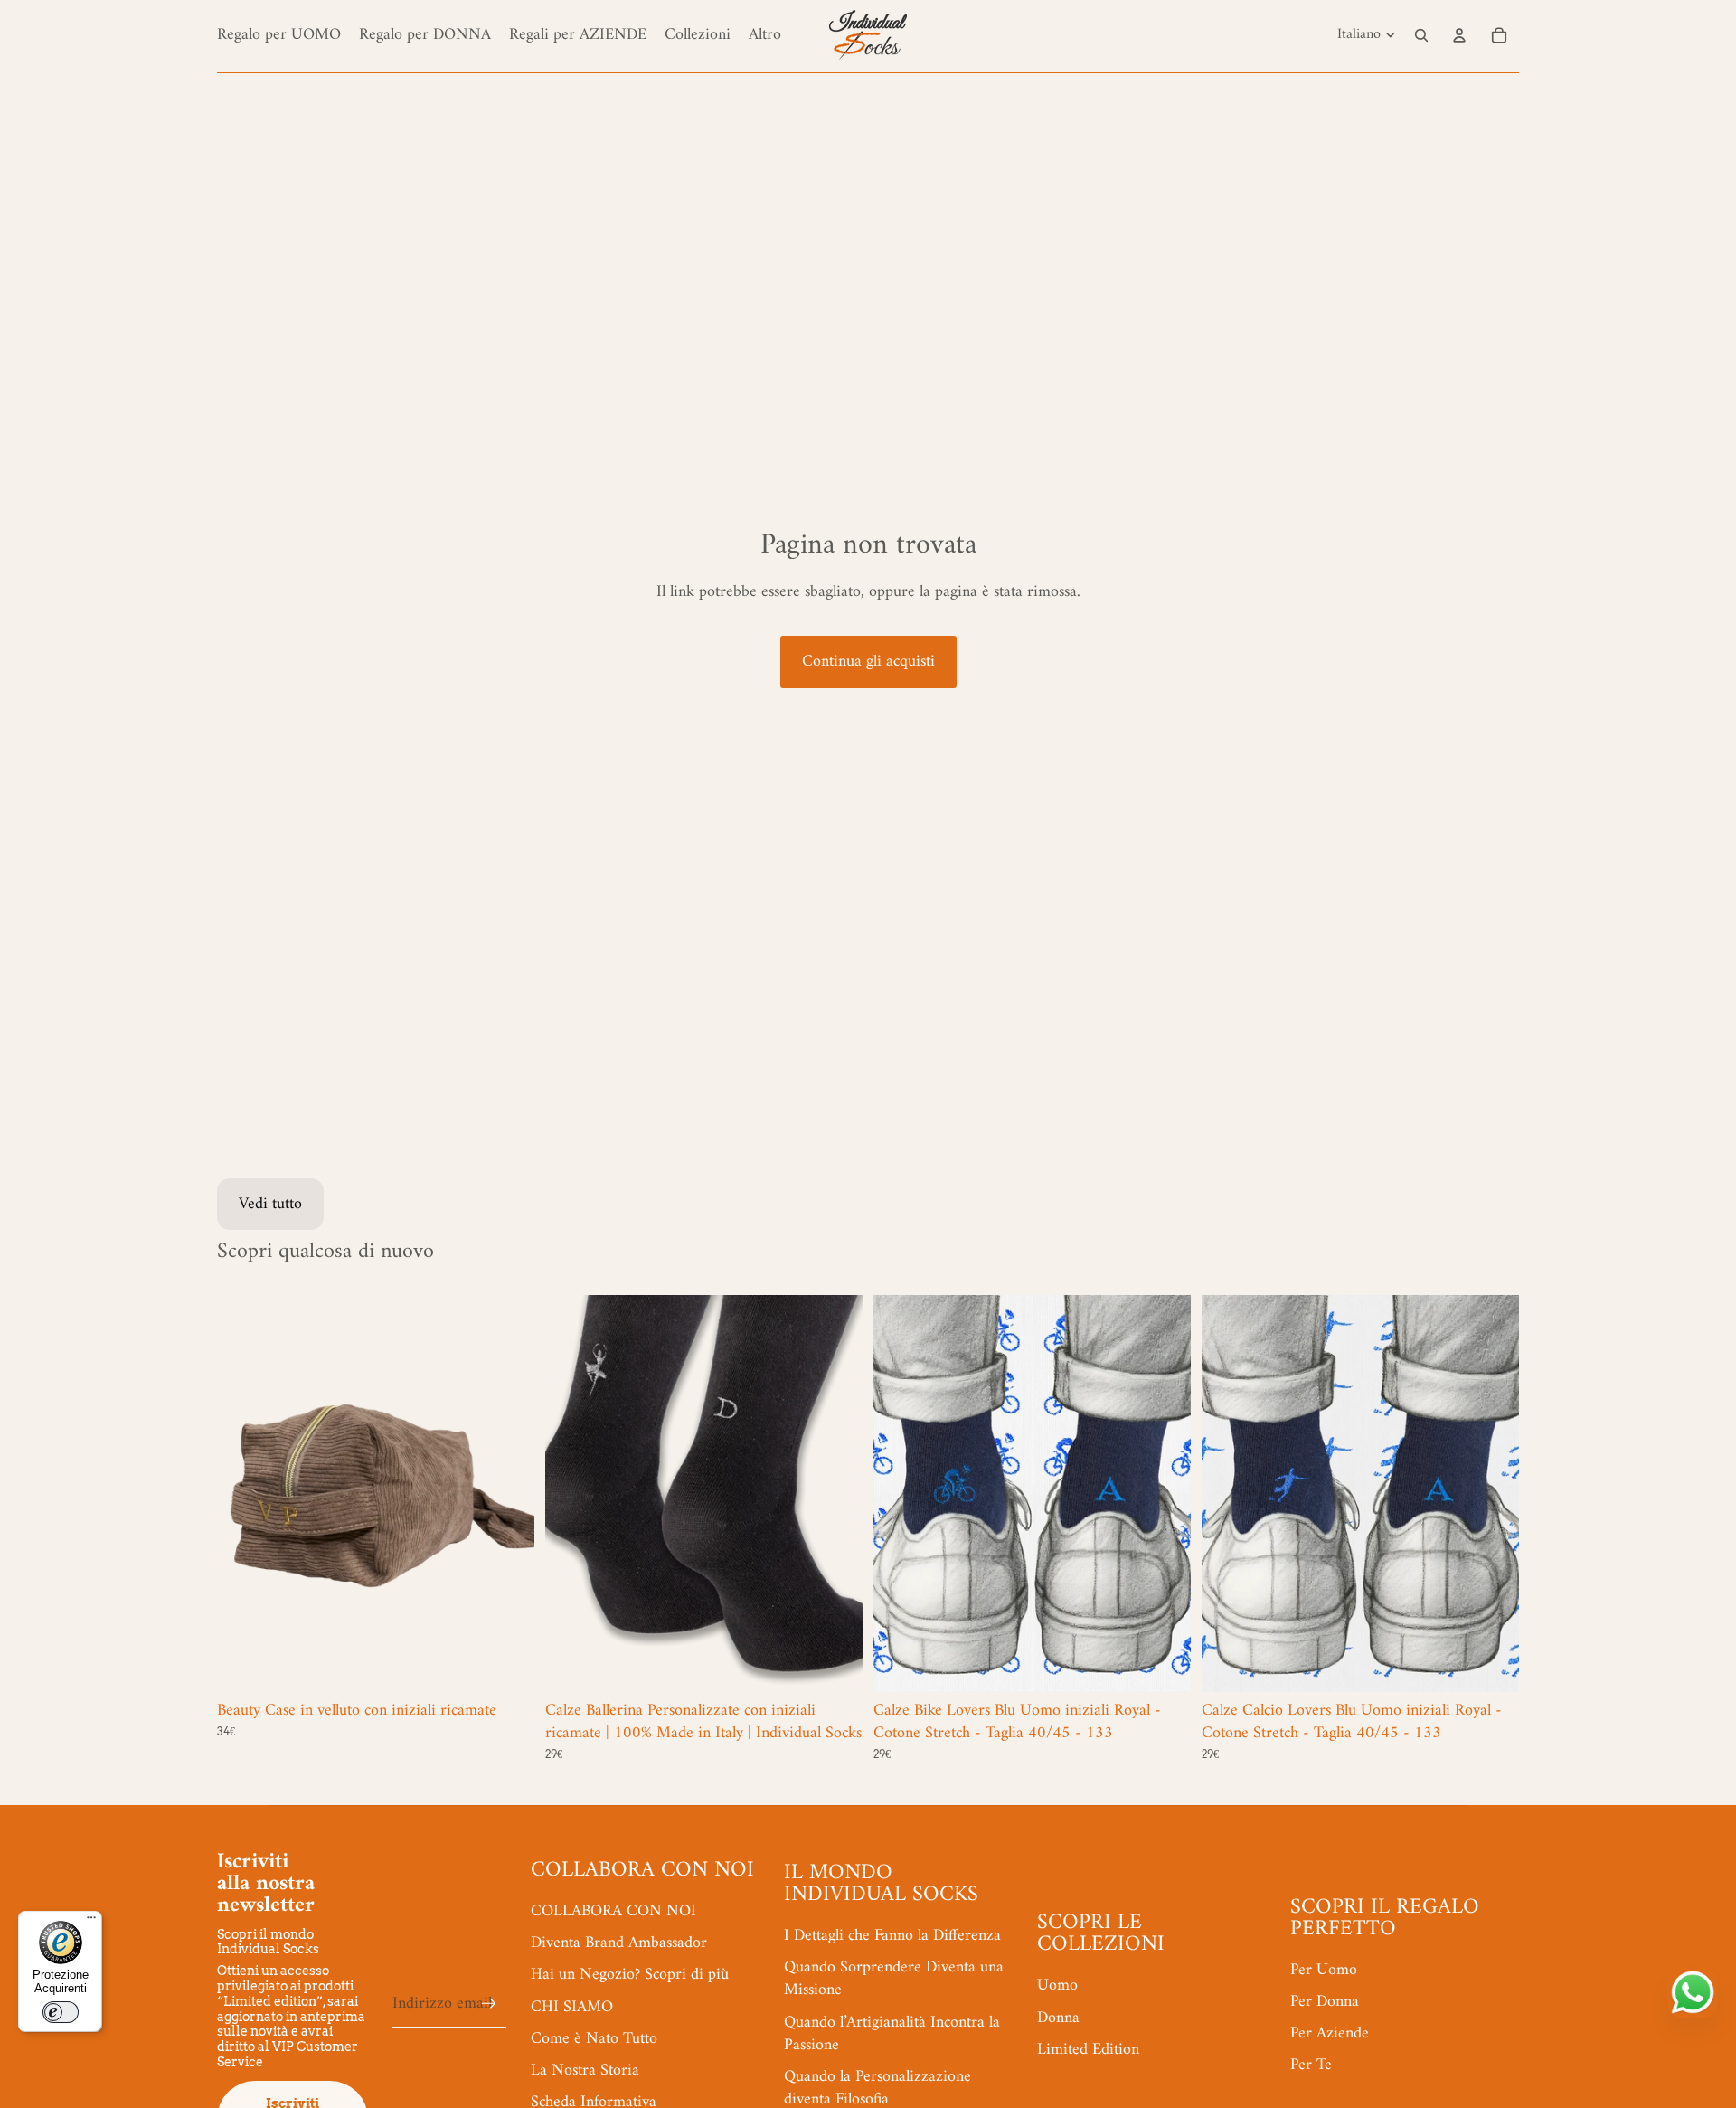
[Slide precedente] (244, 1493)
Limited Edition (1088, 2050)
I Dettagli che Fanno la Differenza (892, 1936)
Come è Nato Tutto (594, 2039)
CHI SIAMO (572, 2007)
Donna (1058, 2018)
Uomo (1057, 1985)
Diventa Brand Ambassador (619, 1943)
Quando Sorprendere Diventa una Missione (894, 1979)
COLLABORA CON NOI (613, 1911)
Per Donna (1325, 2002)
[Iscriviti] (489, 2004)
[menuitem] (765, 35)
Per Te (1311, 2065)
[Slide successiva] (507, 1493)
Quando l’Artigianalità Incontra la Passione (892, 2034)
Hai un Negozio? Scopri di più (630, 1975)
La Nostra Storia (585, 2070)
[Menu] (91, 1922)
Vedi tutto (270, 1204)
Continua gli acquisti (868, 662)
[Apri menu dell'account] (1459, 35)
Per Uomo (1324, 1970)
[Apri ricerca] (1421, 35)
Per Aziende (1330, 2033)
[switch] (61, 2012)
